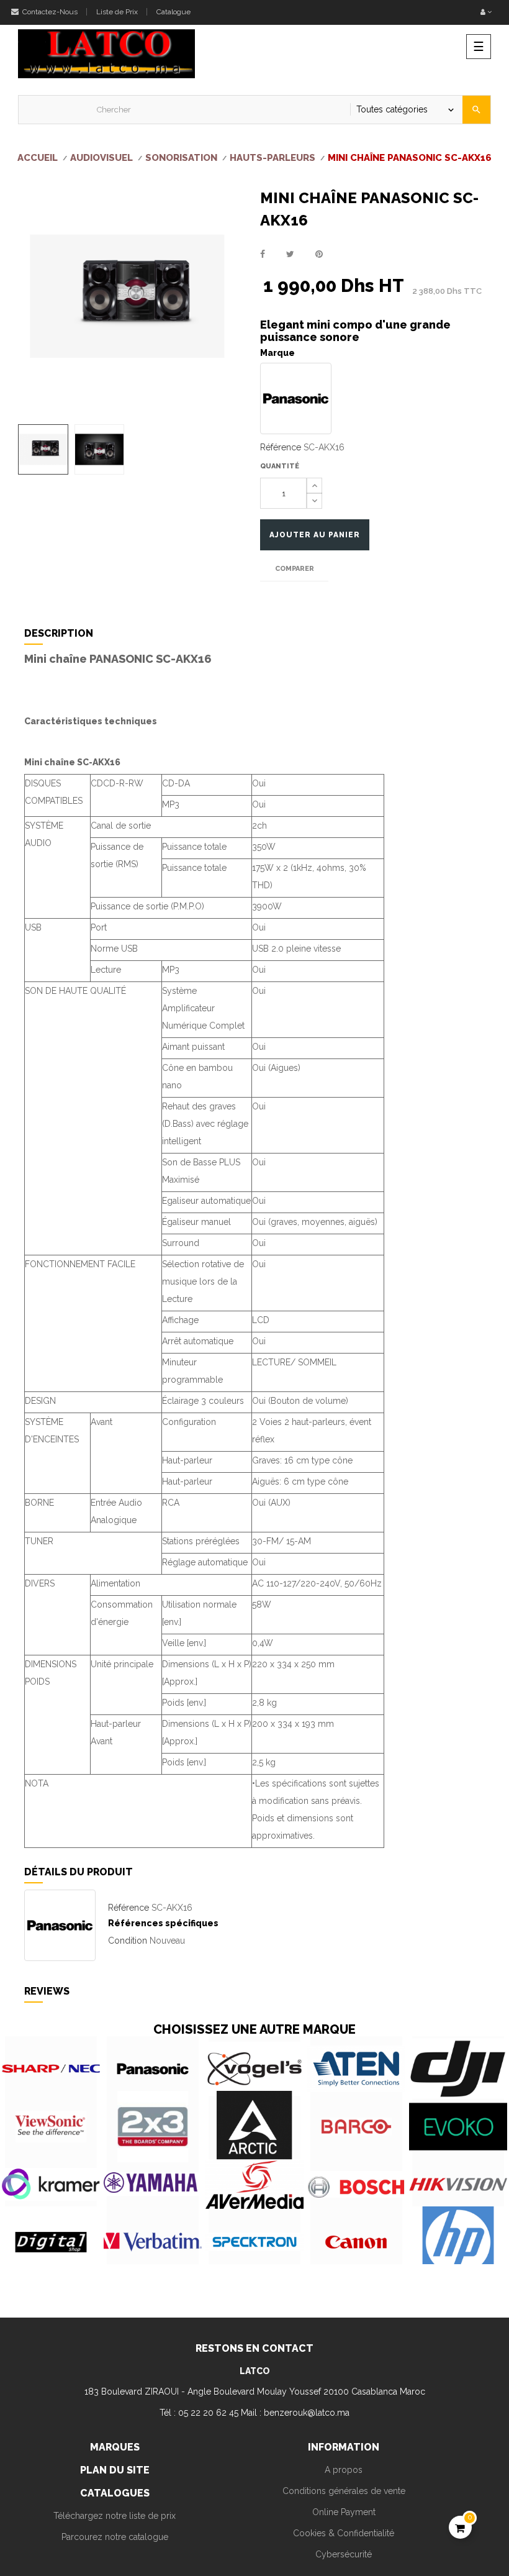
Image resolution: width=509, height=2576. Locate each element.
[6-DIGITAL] (51, 2242)
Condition (128, 1941)
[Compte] (486, 12)
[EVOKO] (458, 2127)
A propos (344, 2470)
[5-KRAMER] (51, 2184)
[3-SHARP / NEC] (51, 2069)
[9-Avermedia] (254, 2184)
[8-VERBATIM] (153, 2242)
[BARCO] (356, 2127)
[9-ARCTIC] (254, 2127)
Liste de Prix (117, 12)
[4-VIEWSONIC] (51, 2127)
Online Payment (344, 2512)
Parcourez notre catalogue (115, 2537)
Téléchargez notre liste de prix (115, 2516)
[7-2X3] (153, 2127)
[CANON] (356, 2242)
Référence (281, 447)
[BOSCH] (356, 2184)
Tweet (290, 254)
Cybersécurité (344, 2554)
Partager (263, 254)
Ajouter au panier (315, 535)
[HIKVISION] (458, 2184)
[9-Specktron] (254, 2242)
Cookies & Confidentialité (344, 2533)
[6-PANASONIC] (153, 2069)
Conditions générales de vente (344, 2491)
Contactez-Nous (49, 12)
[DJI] (458, 2069)
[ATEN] (356, 2069)
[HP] (458, 2242)
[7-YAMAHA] (153, 2184)
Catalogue (173, 12)
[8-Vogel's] (254, 2069)
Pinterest (319, 254)
